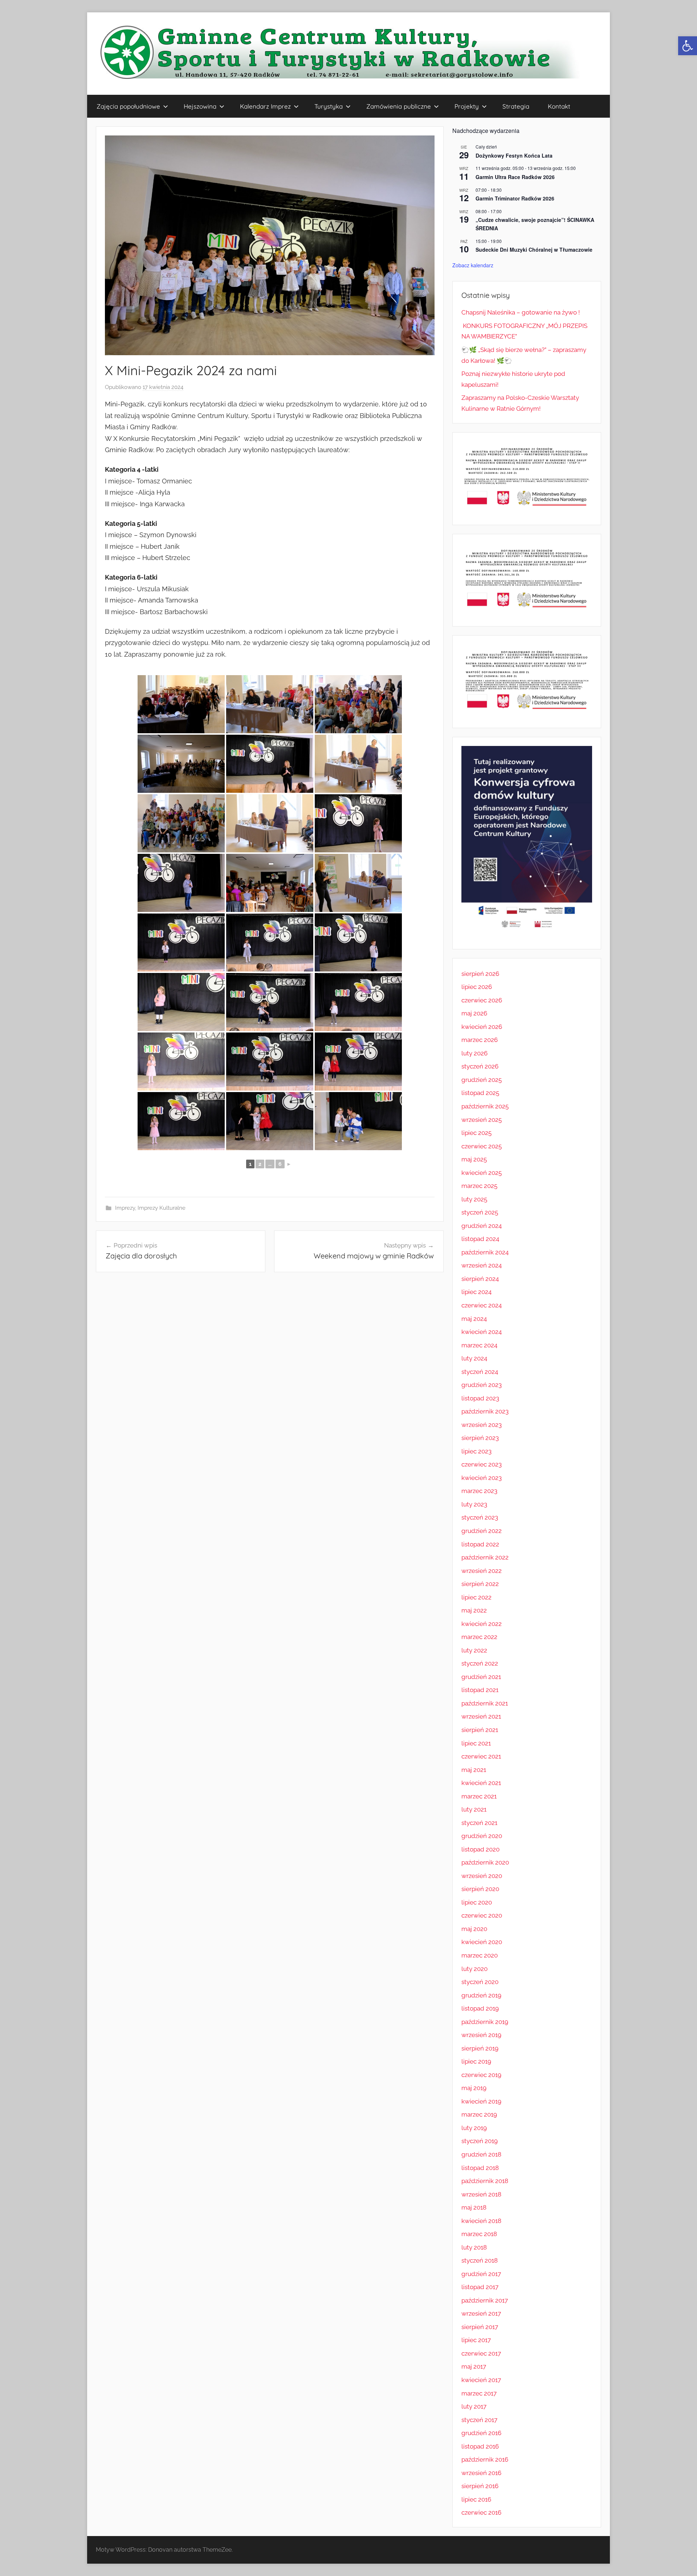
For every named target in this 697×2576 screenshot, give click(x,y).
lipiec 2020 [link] (477, 1902)
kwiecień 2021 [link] (481, 1783)
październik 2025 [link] (485, 1106)
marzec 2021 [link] (479, 1796)
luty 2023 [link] (474, 1504)
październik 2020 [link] (485, 1862)
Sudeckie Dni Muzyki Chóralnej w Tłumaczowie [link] (534, 250)
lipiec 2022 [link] (476, 1597)
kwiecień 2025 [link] (482, 1173)
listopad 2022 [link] (480, 1544)
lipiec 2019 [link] (476, 2061)
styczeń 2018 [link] (480, 2260)
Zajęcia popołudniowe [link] (128, 106)
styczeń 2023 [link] (480, 1517)
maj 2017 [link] (474, 2366)
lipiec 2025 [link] (476, 1133)
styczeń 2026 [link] (480, 1066)
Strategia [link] (516, 106)
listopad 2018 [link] (480, 2168)
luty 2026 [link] (474, 1053)
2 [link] (260, 1164)
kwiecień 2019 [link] (481, 2101)
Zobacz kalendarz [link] (473, 265)
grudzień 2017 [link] (481, 2274)
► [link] (289, 1164)
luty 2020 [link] (474, 1969)
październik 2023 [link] (485, 1411)
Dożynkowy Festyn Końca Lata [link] (514, 155)
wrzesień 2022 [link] (482, 1571)
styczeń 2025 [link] (480, 1212)
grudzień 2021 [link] (481, 1677)
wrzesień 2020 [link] (482, 1876)
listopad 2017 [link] (480, 2287)
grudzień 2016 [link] (481, 2433)
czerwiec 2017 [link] (481, 2353)
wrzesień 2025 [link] (482, 1120)
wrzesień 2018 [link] (481, 2194)
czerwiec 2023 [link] (482, 1464)
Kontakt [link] (559, 106)
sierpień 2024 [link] (480, 1279)
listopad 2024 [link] (480, 1239)
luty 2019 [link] (474, 2128)
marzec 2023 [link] (479, 1491)
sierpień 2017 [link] (480, 2327)
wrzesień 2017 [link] (481, 2313)
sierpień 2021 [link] (480, 1730)
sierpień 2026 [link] (480, 974)
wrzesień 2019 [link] (481, 2035)
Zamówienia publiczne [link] (399, 106)
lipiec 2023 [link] (476, 1451)
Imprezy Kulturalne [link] (162, 1208)
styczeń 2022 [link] (480, 1663)
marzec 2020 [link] (480, 1955)
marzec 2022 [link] (479, 1637)
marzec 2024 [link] (479, 1345)
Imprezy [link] (125, 1208)
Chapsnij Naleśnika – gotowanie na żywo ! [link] (521, 312)
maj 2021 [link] (474, 1770)
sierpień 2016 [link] (480, 2486)
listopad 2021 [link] (480, 1690)
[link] (688, 46)
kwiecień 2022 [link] (482, 1624)
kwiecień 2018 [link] (481, 2221)
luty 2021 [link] (474, 1809)
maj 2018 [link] (474, 2207)
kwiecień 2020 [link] (482, 1942)
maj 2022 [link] (474, 1610)
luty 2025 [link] (474, 1199)
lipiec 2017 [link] (476, 2340)
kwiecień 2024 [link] (482, 1332)
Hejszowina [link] (200, 106)
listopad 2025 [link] (480, 1093)
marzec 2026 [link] (480, 1040)
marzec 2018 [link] (479, 2234)
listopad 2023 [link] (480, 1398)
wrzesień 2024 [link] (482, 1265)
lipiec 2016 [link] (476, 2499)
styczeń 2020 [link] (480, 1982)
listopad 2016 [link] (480, 2446)
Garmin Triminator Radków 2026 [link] (515, 198)
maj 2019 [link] (474, 2088)
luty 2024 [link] (474, 1358)
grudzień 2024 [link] (482, 1226)
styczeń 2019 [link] (480, 2141)
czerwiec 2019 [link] (481, 2075)
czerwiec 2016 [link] (481, 2512)
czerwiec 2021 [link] (481, 1756)
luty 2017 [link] (474, 2406)
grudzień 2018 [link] (481, 2154)
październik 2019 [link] (485, 2022)
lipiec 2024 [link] (476, 1292)
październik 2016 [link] (485, 2459)
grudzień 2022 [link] (482, 1531)
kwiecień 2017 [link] (481, 2380)
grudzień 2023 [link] (482, 1385)
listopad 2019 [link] (480, 2008)
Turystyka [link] (329, 106)
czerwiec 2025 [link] (482, 1146)
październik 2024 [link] (485, 1252)
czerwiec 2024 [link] (482, 1305)
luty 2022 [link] (474, 1650)
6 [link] (280, 1164)
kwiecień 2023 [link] (482, 1478)
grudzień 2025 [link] (482, 1080)
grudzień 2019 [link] (481, 1995)
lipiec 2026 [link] (477, 987)
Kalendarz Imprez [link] (265, 106)
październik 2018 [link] (485, 2181)
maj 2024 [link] (474, 1319)
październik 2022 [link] (485, 1557)
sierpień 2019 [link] (480, 2048)
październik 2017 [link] (485, 2300)
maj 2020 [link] (474, 1929)
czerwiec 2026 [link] (482, 1000)
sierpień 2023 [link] (480, 1438)
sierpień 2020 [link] (480, 1889)
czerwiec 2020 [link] (482, 1915)
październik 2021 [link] (485, 1703)
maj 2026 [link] (474, 1013)
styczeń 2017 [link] (479, 2420)
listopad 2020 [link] (480, 1849)
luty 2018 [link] (474, 2247)
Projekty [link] (467, 106)
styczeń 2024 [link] (480, 1372)
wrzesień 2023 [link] (482, 1425)
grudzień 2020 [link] (482, 1836)
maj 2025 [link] (474, 1159)
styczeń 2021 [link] (479, 1823)
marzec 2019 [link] (479, 2114)
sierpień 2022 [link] (480, 1584)
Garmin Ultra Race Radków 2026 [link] (515, 177)
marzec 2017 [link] (479, 2393)
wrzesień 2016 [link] (481, 2473)
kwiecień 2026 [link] (482, 1027)
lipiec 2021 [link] (476, 1743)
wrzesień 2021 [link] (481, 1716)
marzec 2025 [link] (479, 1186)
